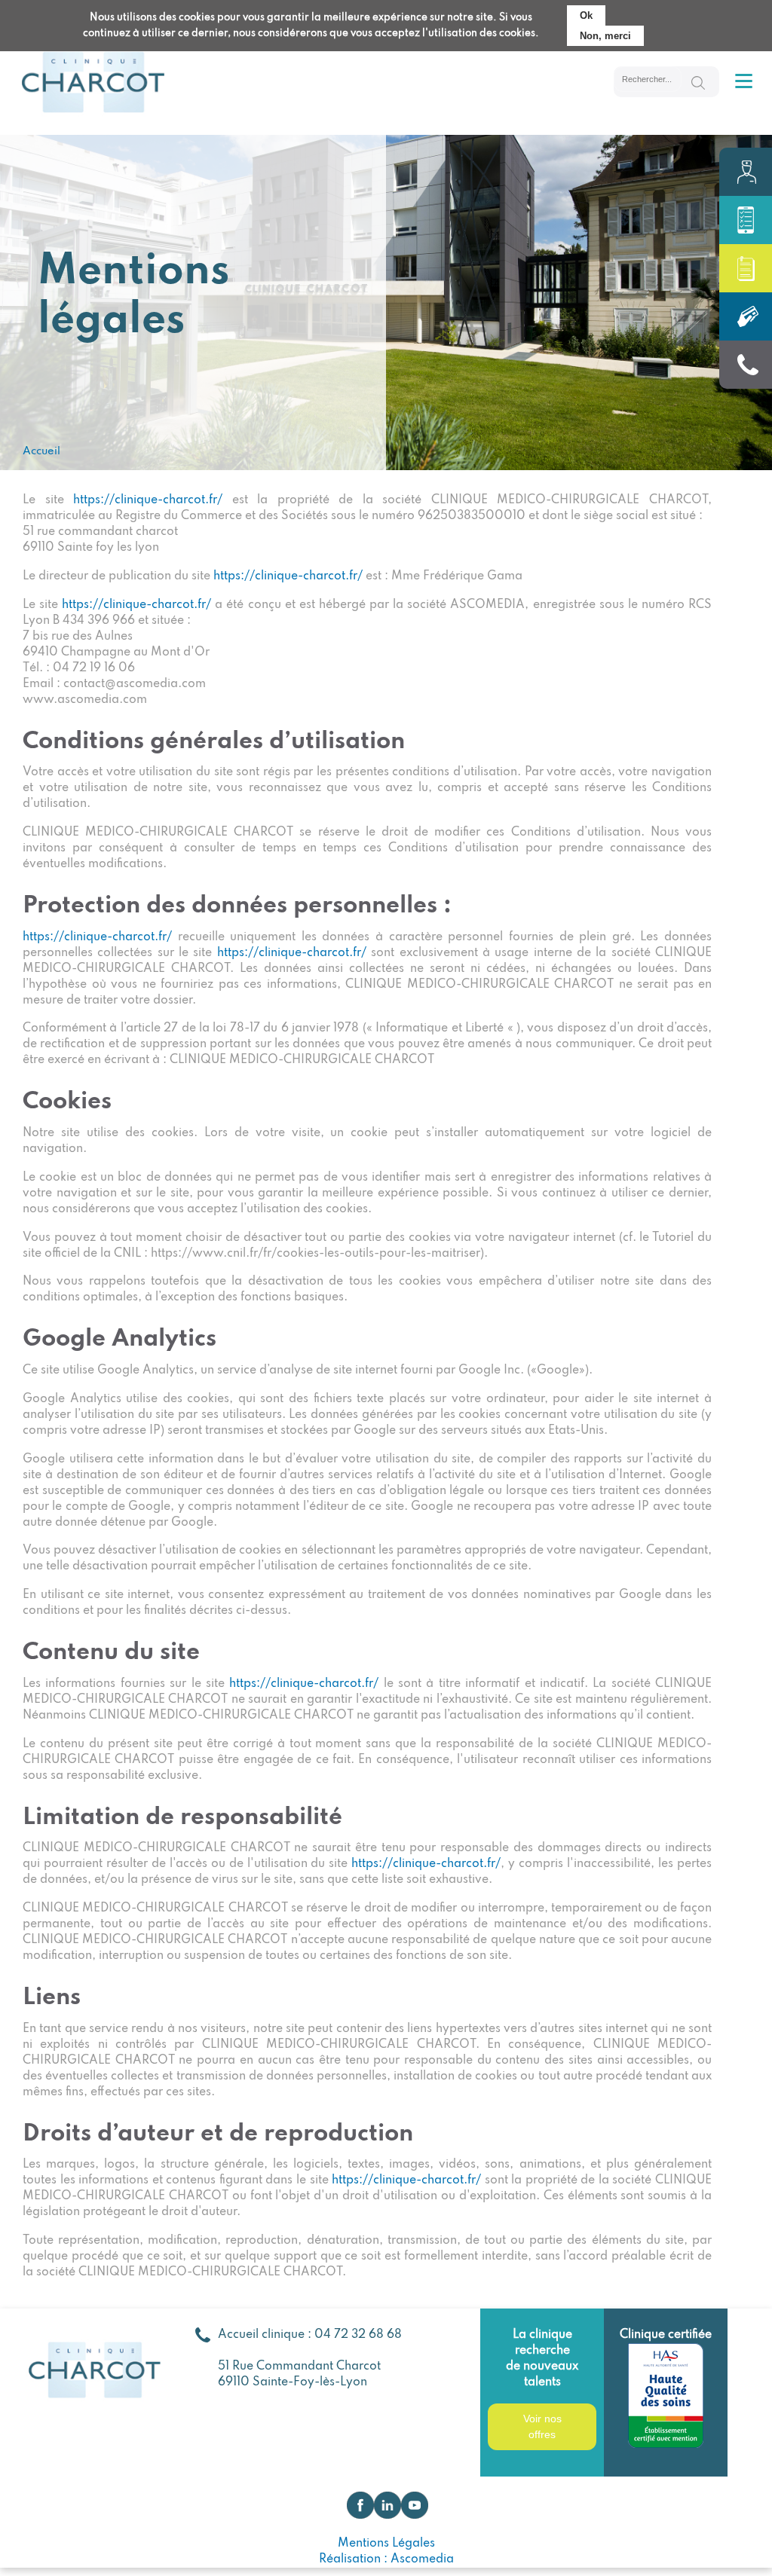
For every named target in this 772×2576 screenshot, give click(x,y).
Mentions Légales (386, 2544)
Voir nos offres (542, 2426)
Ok (586, 15)
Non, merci (605, 36)
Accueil (41, 451)
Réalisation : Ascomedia (386, 2559)
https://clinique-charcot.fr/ (148, 500)
